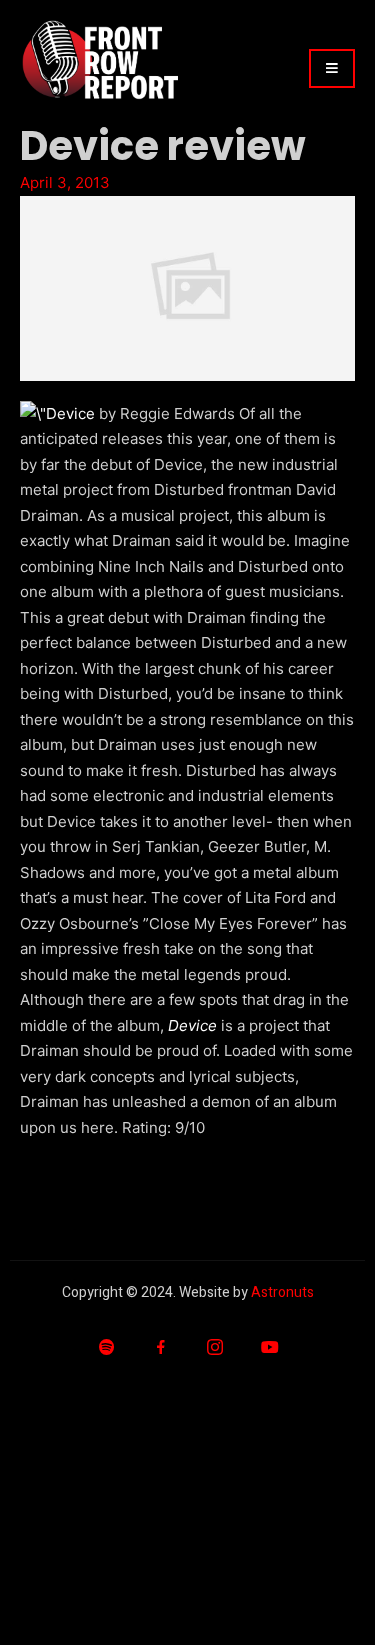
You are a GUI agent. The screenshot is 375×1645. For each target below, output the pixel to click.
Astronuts (282, 1292)
